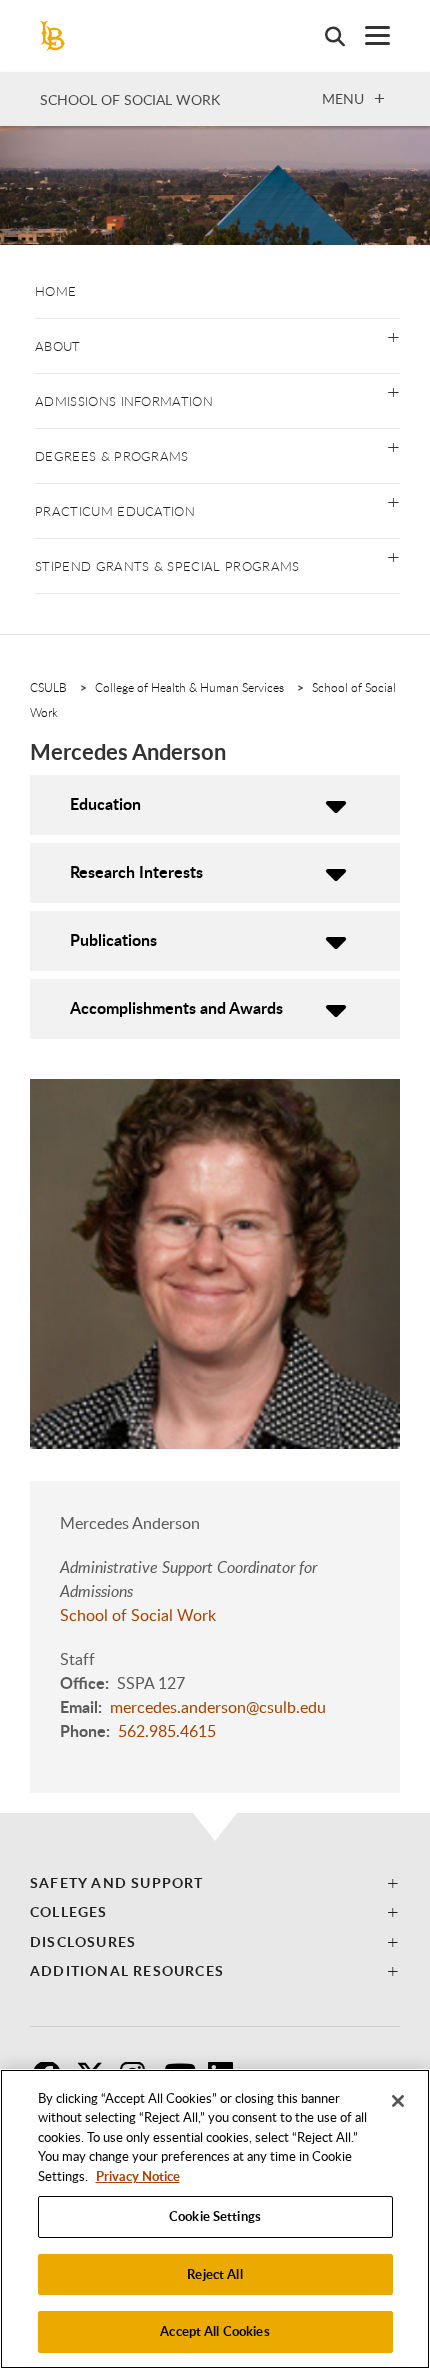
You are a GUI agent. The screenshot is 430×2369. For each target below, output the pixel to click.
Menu (343, 98)
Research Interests (136, 871)
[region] (215, 2219)
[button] (393, 335)
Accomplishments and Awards (176, 1007)
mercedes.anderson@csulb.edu (218, 1707)
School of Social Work (130, 99)
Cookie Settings (215, 2216)
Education (105, 803)
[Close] (398, 2101)
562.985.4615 (167, 1731)
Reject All (214, 2274)
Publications (113, 939)
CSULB (48, 687)
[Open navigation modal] (367, 35)
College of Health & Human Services (189, 687)
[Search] (325, 36)
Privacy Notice (138, 2176)
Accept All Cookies (214, 2331)
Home (55, 291)
